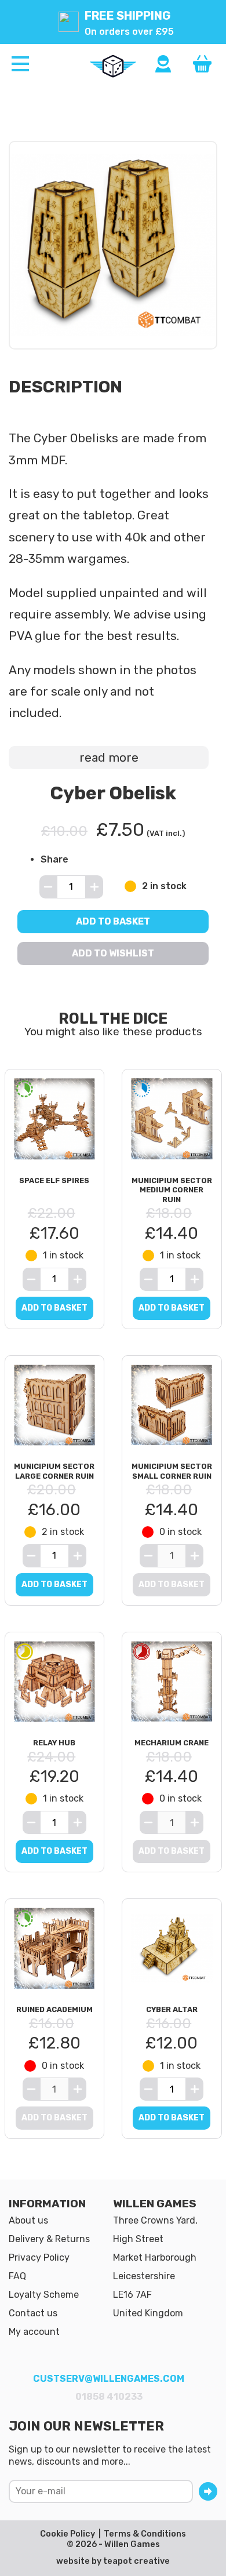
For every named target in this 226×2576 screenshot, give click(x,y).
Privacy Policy (39, 2257)
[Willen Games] (113, 66)
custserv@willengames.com (109, 2379)
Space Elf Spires (54, 1180)
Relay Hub (54, 1743)
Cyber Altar (172, 2009)
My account (34, 2332)
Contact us (33, 2313)
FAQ (17, 2276)
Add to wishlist (113, 953)
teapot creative (136, 2561)
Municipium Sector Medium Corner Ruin (172, 1190)
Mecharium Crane (172, 1743)
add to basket (54, 1308)
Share (54, 859)
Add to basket (113, 921)
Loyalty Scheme (44, 2295)
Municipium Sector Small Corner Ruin (172, 1471)
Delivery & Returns (49, 2239)
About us (28, 2220)
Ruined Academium (54, 2009)
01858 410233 (109, 2397)
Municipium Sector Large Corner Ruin (54, 1471)
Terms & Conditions (145, 2534)
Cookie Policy (68, 2534)
